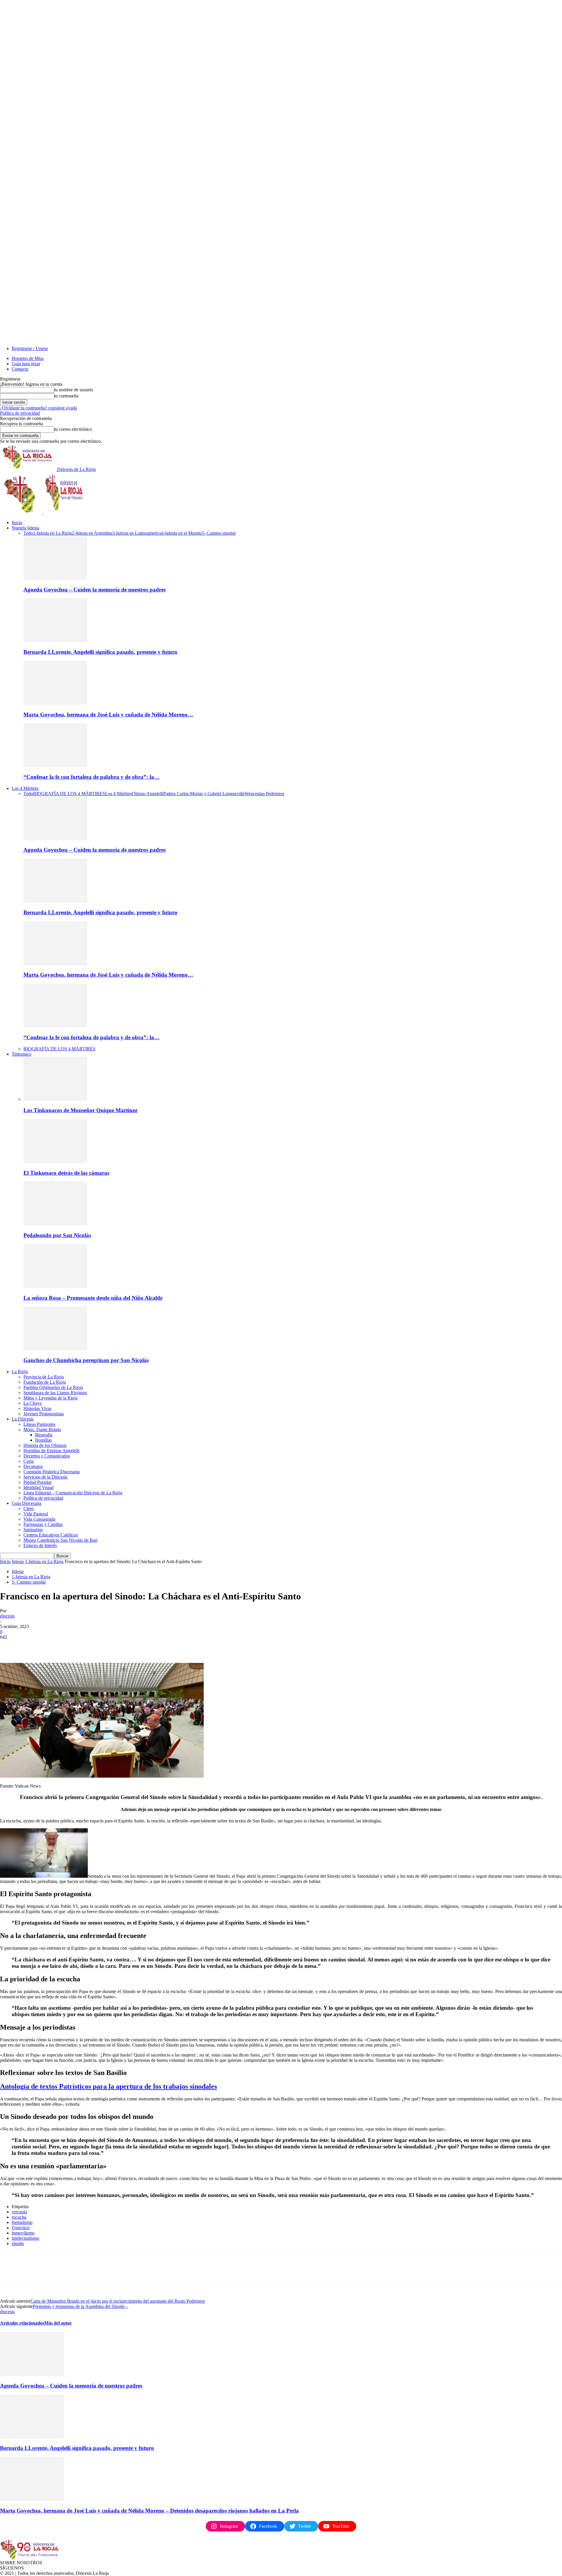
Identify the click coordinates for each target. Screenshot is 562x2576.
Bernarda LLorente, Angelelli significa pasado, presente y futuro (100, 652)
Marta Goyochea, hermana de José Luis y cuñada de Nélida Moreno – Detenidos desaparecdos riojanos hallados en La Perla (149, 2511)
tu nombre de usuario (74, 390)
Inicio (17, 523)
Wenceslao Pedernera (264, 794)
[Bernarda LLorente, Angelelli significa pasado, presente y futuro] (55, 640)
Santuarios (33, 1530)
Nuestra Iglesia (25, 528)
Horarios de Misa (28, 358)
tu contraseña (66, 396)
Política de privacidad (20, 413)
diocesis (7, 1616)
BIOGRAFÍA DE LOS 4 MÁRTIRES (69, 794)
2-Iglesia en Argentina (92, 533)
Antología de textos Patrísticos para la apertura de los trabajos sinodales (108, 2086)
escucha (19, 2217)
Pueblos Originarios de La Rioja (53, 1387)
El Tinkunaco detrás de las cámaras (66, 1173)
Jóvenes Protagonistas (44, 1414)
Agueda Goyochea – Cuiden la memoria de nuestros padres (95, 590)
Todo (28, 533)
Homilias (43, 1440)
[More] (94, 1646)
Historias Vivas (37, 1408)
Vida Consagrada (39, 1519)
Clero (29, 1509)
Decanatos (33, 1466)
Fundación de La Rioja (45, 1382)
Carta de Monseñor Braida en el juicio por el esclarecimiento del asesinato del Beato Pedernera (118, 2301)
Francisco (21, 2228)
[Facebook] (10, 1646)
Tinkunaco (22, 1054)
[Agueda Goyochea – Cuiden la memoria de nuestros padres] (55, 578)
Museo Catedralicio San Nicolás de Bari (60, 1540)
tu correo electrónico (73, 429)
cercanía (19, 2212)
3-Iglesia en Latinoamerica (137, 533)
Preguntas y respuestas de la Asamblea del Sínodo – (80, 2306)
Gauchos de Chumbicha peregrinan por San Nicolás (86, 1360)
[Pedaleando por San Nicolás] (55, 1224)
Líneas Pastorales (39, 1424)
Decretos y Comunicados (47, 1456)
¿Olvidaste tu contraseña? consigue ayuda (38, 408)
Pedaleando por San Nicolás (57, 1235)
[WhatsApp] (73, 1646)
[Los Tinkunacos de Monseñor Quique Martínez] (55, 1099)
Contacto (20, 369)
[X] (31, 1646)
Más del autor (58, 2323)
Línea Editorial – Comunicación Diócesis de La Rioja (73, 1493)
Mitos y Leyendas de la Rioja (50, 1398)
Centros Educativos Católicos (51, 1535)
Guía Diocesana (26, 1503)
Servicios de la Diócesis (45, 1477)
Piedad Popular (37, 1482)
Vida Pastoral (36, 1514)
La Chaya (32, 1403)
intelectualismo (25, 2238)
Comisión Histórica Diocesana (52, 1472)
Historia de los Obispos (45, 1445)
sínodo (18, 2243)
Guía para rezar (26, 364)
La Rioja (20, 1372)
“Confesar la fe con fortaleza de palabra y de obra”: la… (91, 777)
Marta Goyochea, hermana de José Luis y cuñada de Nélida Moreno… (108, 715)
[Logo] (22, 513)
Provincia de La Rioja (44, 1377)
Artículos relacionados (22, 2323)
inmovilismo (23, 2233)
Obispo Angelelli (148, 794)
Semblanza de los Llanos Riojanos (55, 1393)
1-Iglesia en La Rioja (52, 533)
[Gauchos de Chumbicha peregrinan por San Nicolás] (55, 1349)
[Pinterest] (52, 1646)
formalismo (22, 2222)
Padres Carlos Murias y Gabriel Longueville (204, 794)
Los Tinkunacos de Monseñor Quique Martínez (80, 1110)
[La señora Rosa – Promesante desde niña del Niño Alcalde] (55, 1286)
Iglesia (18, 1561)
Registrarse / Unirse (30, 348)
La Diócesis (23, 1419)
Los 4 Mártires (25, 788)
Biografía (44, 1435)
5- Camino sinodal (219, 533)
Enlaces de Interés (40, 1545)
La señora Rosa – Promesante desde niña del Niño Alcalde (93, 1298)
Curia (29, 1461)
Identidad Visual (38, 1487)
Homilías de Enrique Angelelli (51, 1451)
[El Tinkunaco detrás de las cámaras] (55, 1161)
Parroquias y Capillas (43, 1524)
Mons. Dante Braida (42, 1430)
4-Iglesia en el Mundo (181, 533)
